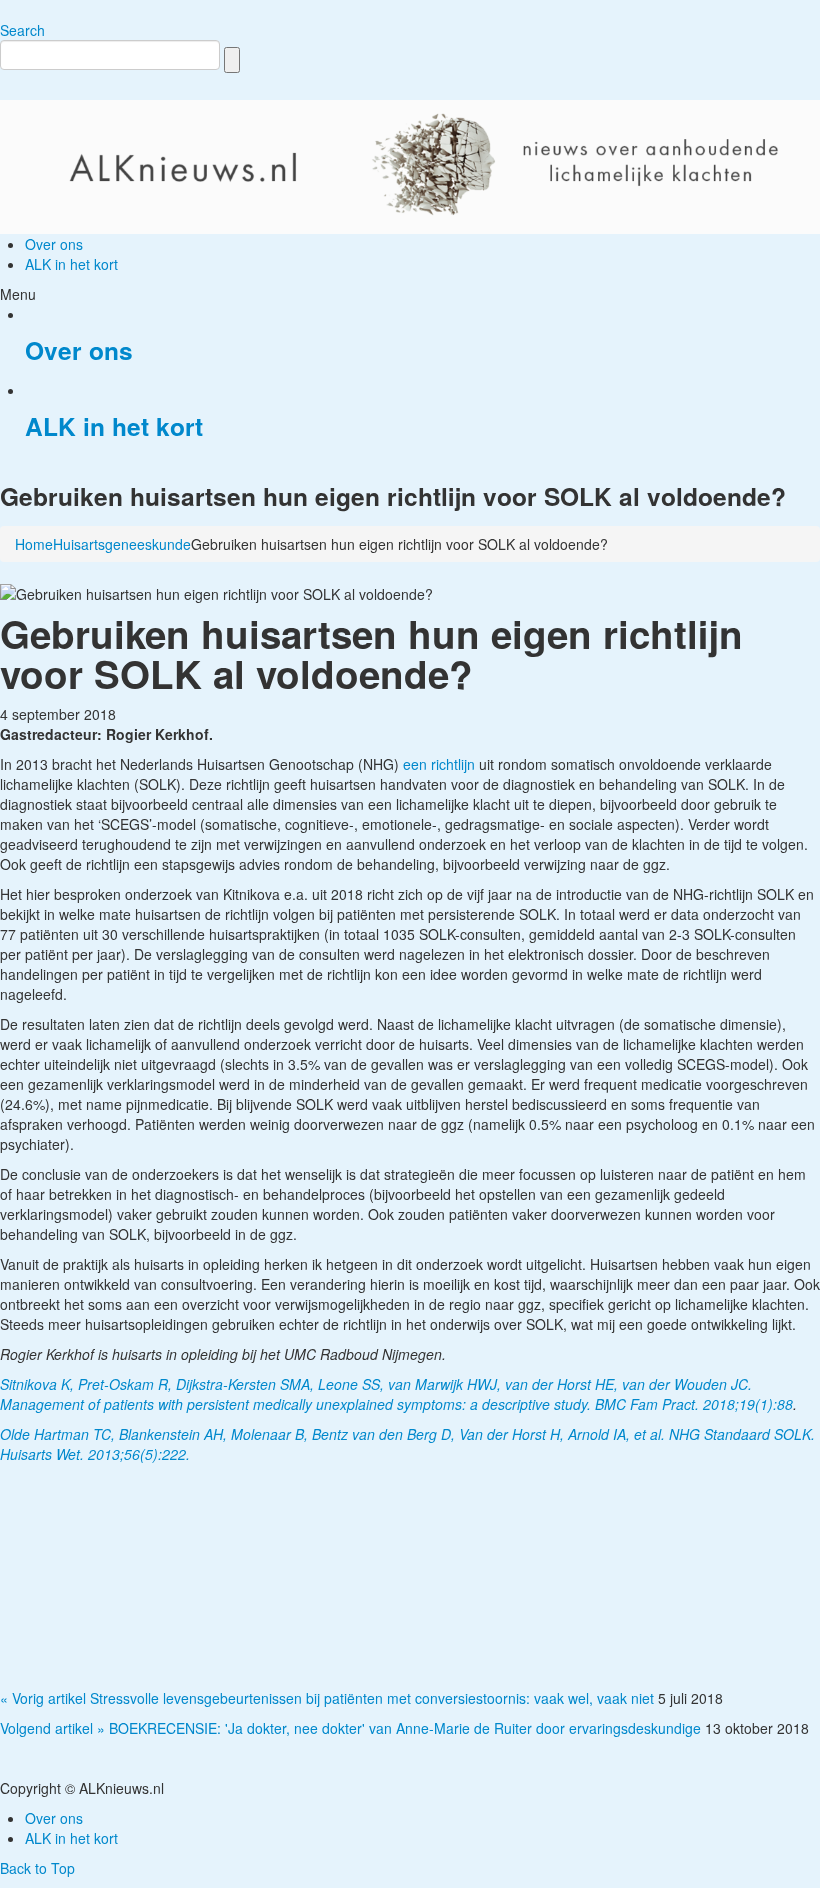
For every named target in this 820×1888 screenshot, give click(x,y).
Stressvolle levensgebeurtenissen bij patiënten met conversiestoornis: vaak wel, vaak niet (372, 1698)
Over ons (79, 350)
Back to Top (37, 1868)
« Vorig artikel (43, 1698)
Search (22, 30)
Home (34, 544)
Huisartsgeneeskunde (122, 544)
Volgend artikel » (52, 1728)
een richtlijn (441, 764)
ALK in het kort (114, 426)
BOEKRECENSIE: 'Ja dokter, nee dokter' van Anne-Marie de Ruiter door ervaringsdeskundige (405, 1728)
